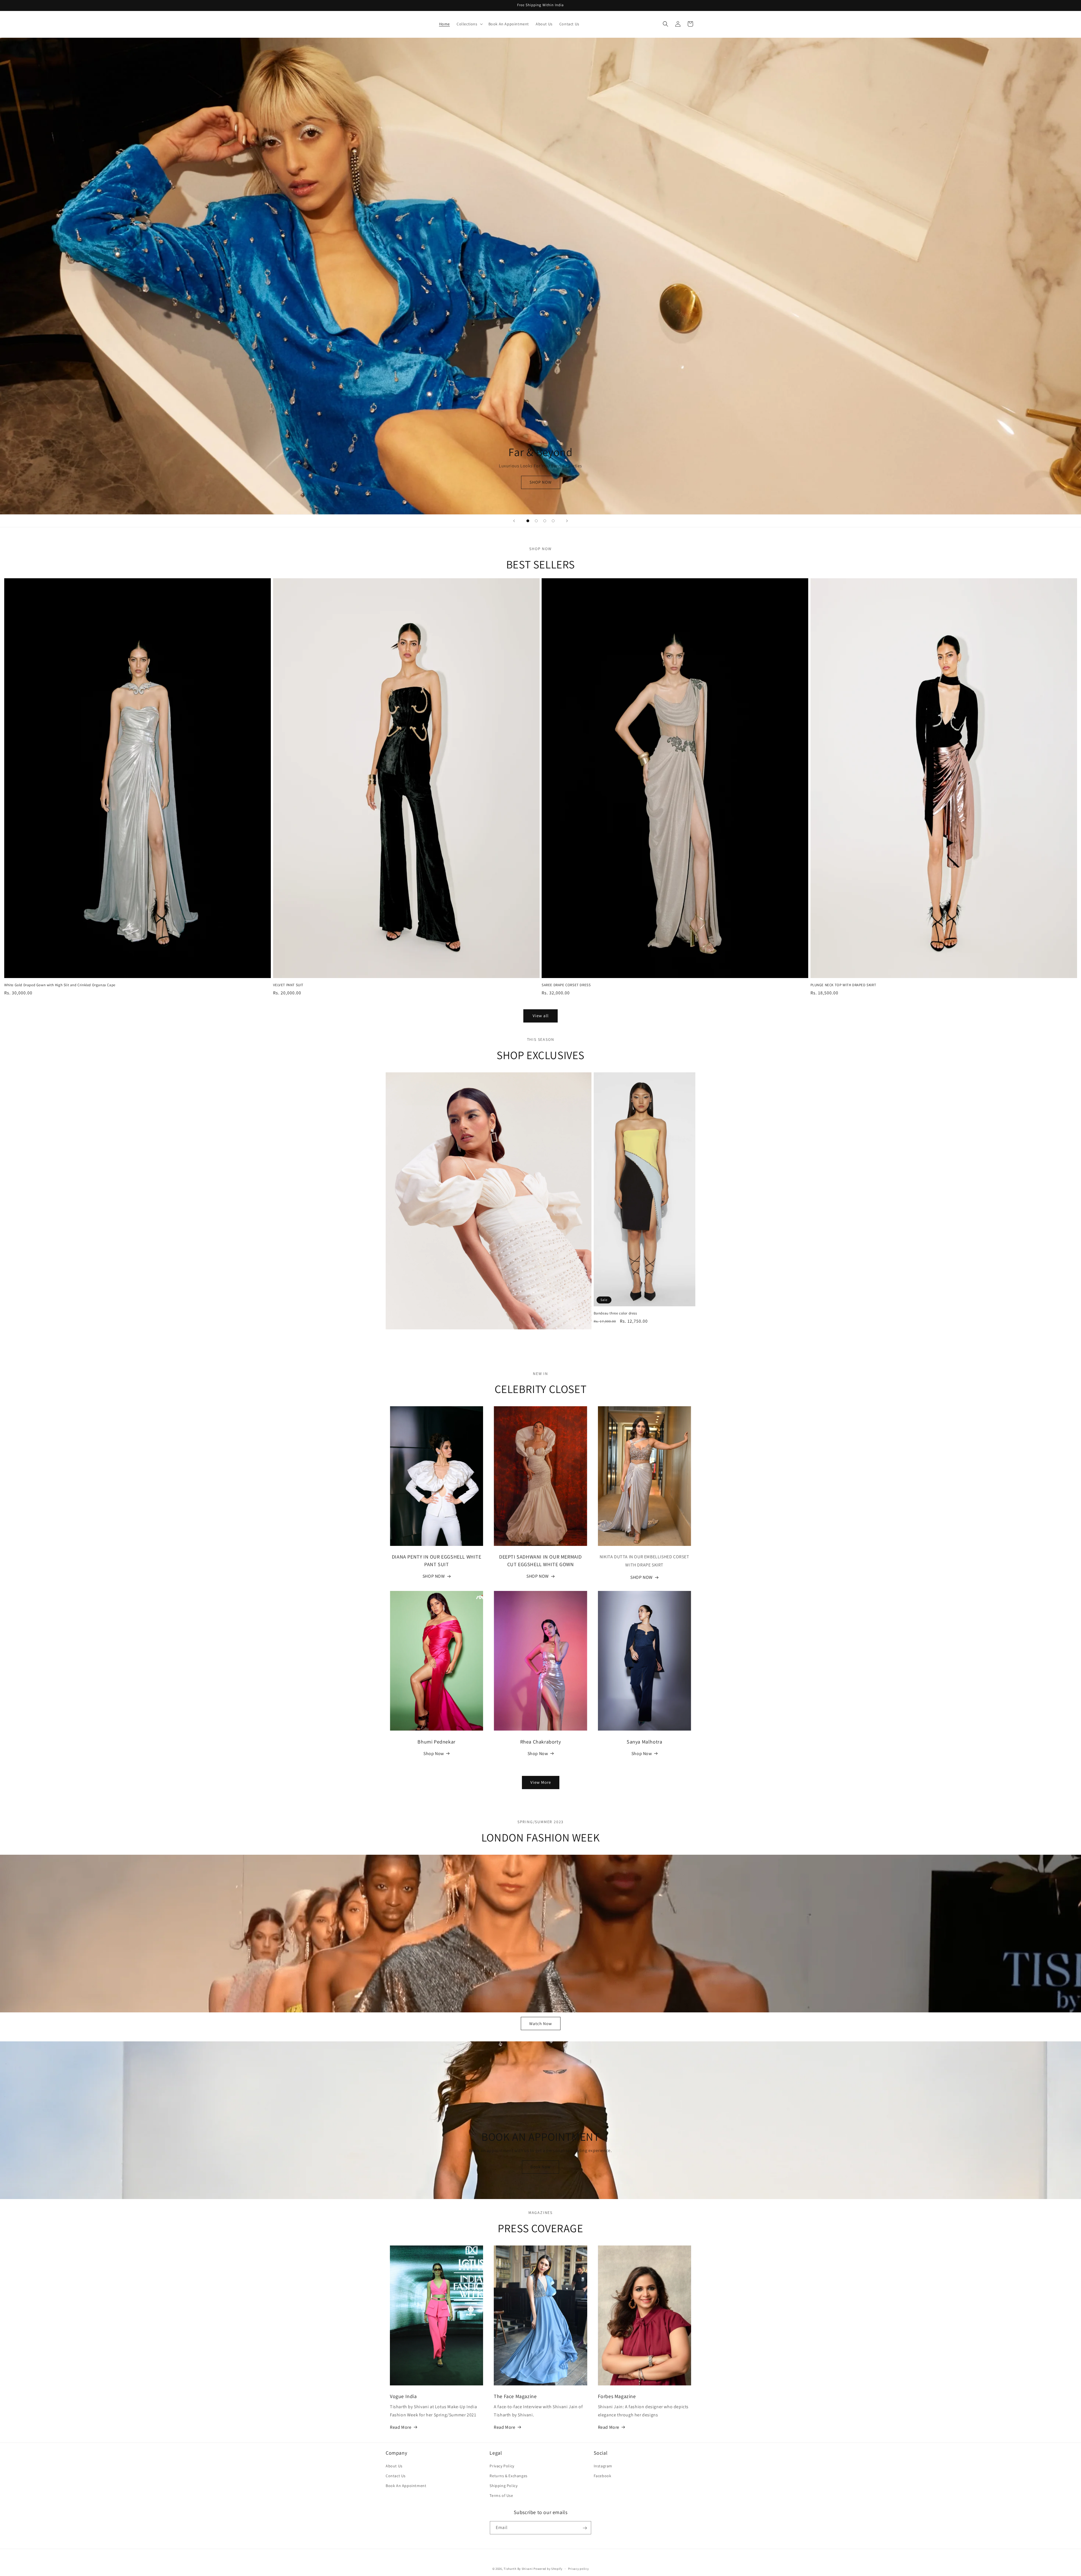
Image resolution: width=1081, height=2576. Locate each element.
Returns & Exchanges (508, 2476)
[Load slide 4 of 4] (553, 521)
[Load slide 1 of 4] (528, 521)
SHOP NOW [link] (434, 1576)
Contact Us (396, 2476)
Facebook (603, 2476)
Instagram (603, 2466)
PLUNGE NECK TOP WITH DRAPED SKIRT (843, 985)
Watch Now (541, 2023)
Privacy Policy (502, 2466)
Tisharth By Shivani (518, 2569)
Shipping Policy (503, 2486)
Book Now (540, 2167)
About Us (394, 2466)
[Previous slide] (514, 521)
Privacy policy (579, 2568)
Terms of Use (501, 2495)
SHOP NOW (541, 482)
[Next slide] (567, 521)
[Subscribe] (585, 2528)
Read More (401, 2427)
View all (541, 1016)
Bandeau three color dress (615, 1314)
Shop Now (434, 1753)
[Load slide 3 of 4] (545, 521)
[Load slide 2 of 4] (536, 521)
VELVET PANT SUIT (288, 985)
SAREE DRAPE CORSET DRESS (566, 985)
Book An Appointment (406, 2486)
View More (541, 1783)
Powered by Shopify (548, 2569)
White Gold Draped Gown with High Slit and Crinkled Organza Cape (60, 985)
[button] (469, 24)
